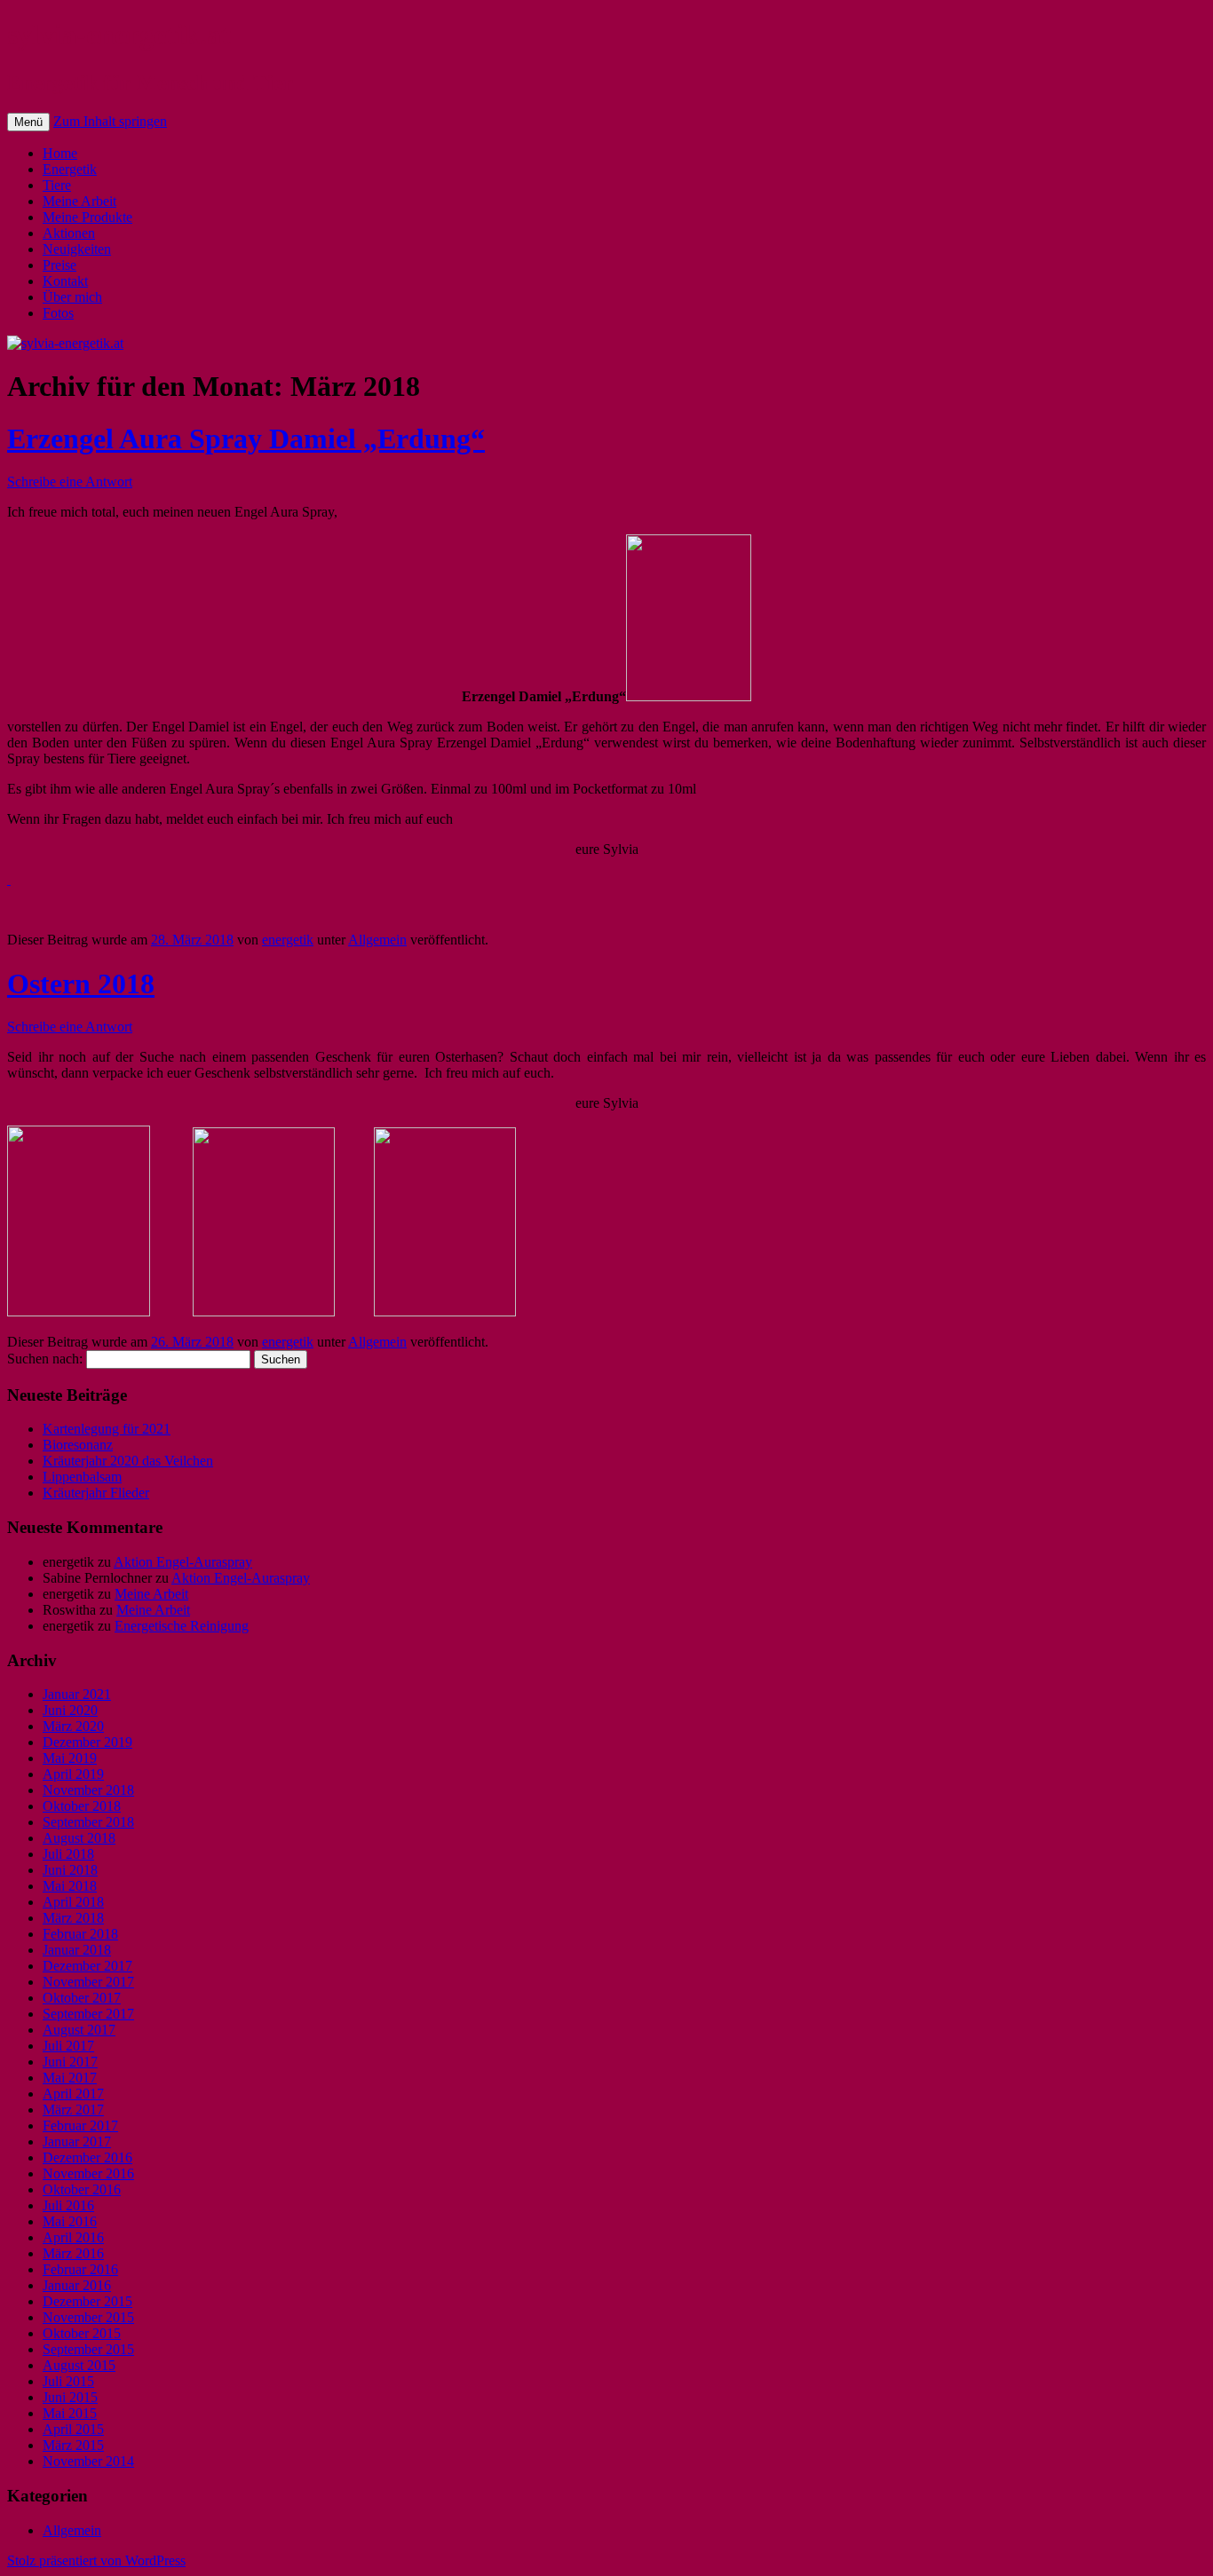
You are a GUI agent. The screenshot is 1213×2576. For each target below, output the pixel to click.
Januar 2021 (77, 1694)
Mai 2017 (70, 2078)
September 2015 (88, 2349)
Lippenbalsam (82, 1477)
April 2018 (73, 1902)
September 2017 (88, 2014)
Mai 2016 (70, 2221)
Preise (59, 265)
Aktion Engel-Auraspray (183, 1562)
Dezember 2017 (87, 1966)
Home (60, 153)
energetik (288, 940)
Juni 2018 (70, 1870)
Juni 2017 (70, 2062)
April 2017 (73, 2094)
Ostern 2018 (81, 984)
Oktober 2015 (82, 2333)
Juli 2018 (68, 1854)
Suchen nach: (45, 1359)
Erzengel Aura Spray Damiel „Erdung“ (246, 439)
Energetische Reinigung (182, 1626)
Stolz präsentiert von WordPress (96, 2560)
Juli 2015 (68, 2381)
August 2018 (79, 1838)
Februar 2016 (80, 2269)
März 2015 (73, 2445)
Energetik (70, 169)
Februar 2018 (80, 1934)
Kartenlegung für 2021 (107, 1429)
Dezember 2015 (87, 2301)
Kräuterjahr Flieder (96, 1493)
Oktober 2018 (82, 1806)
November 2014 (88, 2461)
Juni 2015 (70, 2397)
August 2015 (79, 2365)
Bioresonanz (78, 1445)
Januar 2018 (77, 1950)
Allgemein (377, 940)
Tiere (57, 185)
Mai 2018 (70, 1886)
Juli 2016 (68, 2205)
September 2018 (88, 1822)
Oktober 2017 (82, 1998)
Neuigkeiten (77, 249)
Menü (28, 122)
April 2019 (73, 1774)
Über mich (72, 297)
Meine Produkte (87, 217)
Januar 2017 (77, 2141)
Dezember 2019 (87, 1742)
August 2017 (79, 2030)
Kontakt (65, 281)
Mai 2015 (70, 2413)
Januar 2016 (77, 2285)
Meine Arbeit (79, 201)
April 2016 (73, 2237)
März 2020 (73, 1726)
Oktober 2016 (82, 2189)
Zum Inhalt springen (110, 121)
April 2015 (73, 2429)
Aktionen (69, 233)
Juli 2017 (68, 2046)
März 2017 (73, 2110)
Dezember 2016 (87, 2157)
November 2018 (88, 1790)
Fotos (58, 313)
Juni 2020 (70, 1710)
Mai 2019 (70, 1758)
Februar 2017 (80, 2126)
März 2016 (73, 2253)
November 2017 (88, 1982)
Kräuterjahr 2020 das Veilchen (128, 1461)
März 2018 (73, 1918)
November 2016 (88, 2173)
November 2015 (88, 2317)
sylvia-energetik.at (119, 35)
